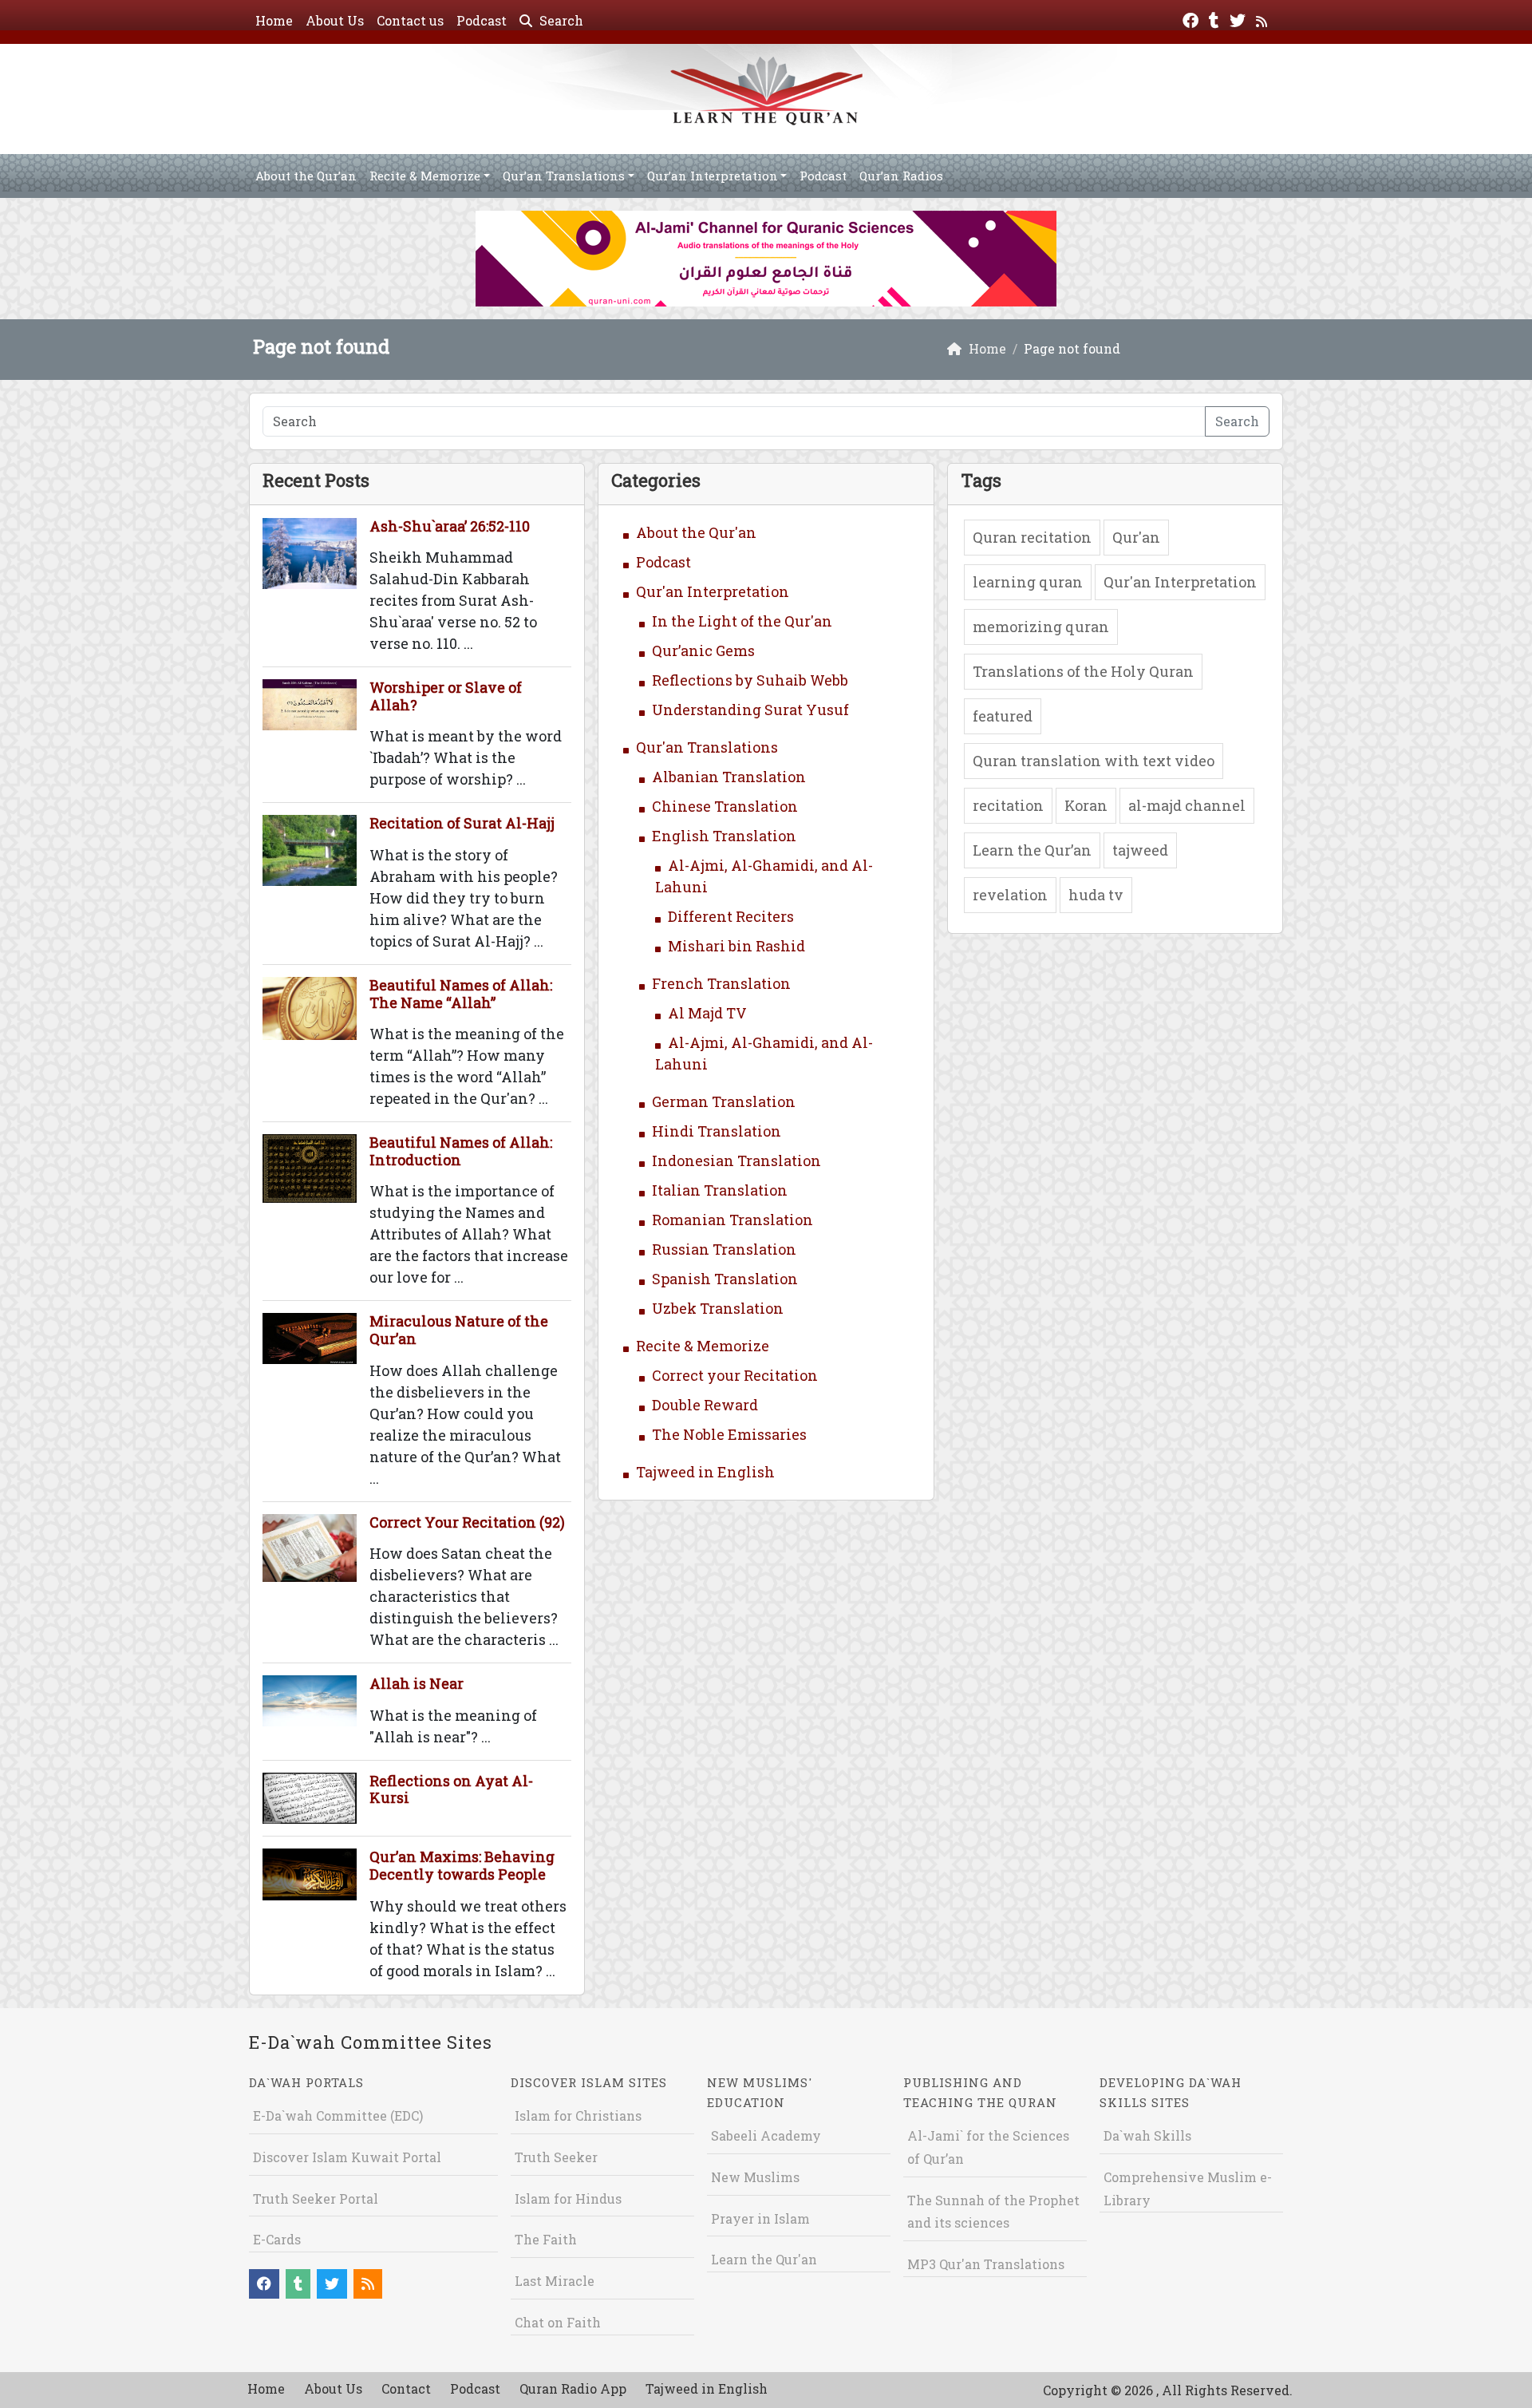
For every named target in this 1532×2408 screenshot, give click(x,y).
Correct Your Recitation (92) (467, 1522)
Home (274, 20)
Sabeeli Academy (766, 2135)
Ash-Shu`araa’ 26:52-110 (450, 526)
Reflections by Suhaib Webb (750, 680)
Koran (1086, 805)
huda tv (1096, 895)
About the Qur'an (696, 532)
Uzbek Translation (718, 1308)
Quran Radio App (573, 2388)
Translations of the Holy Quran (1083, 671)
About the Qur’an (306, 176)
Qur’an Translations (564, 176)
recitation (1008, 805)
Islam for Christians (578, 2115)
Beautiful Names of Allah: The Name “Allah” (461, 994)
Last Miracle (555, 2281)
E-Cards (277, 2239)
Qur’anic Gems (703, 650)
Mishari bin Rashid (736, 946)
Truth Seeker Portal (316, 2198)
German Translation (724, 1101)
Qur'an (1136, 537)
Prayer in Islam (760, 2218)
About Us (335, 20)
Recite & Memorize (425, 176)
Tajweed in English (705, 1472)
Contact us (410, 20)
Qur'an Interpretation (713, 591)
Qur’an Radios (901, 176)
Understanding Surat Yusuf (750, 710)
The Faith (546, 2239)
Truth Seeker (556, 2157)
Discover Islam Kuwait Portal (347, 2157)
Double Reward (705, 1405)
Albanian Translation (729, 777)
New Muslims (755, 2177)
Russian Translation (724, 1249)
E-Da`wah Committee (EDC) (338, 2115)
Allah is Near (417, 1683)
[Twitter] (1240, 19)
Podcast (482, 20)
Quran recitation (1032, 537)
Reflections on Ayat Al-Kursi (451, 1789)
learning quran (1028, 582)
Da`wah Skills (1147, 2135)
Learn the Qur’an (1032, 850)
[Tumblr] (1216, 19)
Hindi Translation (717, 1131)
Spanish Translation (725, 1279)
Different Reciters (731, 916)
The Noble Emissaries (729, 1434)
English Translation (724, 836)
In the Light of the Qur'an (742, 621)
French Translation (721, 983)
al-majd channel (1187, 805)
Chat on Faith (558, 2322)
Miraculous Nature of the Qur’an (459, 1330)
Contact (406, 2388)
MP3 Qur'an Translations (986, 2264)
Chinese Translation (725, 806)
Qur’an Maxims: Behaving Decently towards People (462, 1865)
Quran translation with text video (1094, 761)
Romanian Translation (732, 1220)
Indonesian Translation (736, 1161)
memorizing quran (1041, 627)
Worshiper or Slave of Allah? (446, 696)
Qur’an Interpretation (713, 176)
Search (560, 20)
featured (1003, 716)
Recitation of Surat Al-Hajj (462, 823)
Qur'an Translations (707, 747)
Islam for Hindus (568, 2198)
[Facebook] (1192, 19)
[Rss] (1264, 19)
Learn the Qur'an (764, 2259)
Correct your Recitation (735, 1375)
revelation (1010, 895)
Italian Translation (720, 1190)
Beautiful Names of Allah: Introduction (461, 1151)
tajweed (1140, 850)
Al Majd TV (707, 1013)
